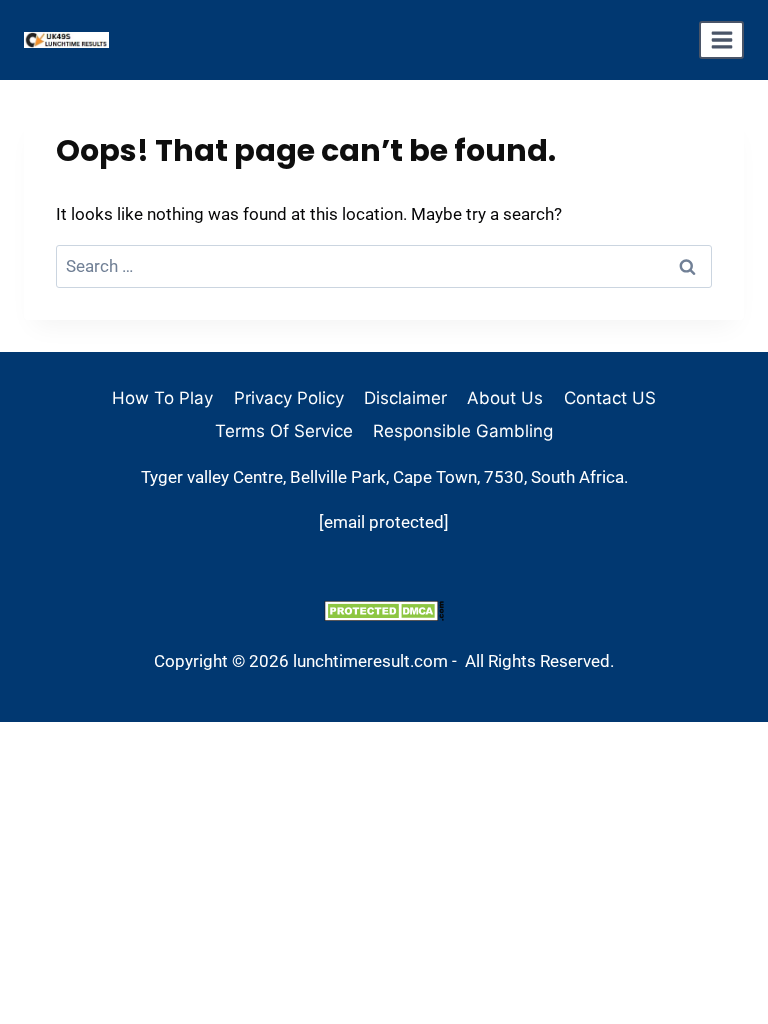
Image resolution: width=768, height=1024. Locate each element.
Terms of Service (284, 431)
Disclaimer (405, 398)
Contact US (610, 398)
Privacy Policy (289, 398)
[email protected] (384, 522)
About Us (505, 398)
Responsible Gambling (463, 431)
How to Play (162, 398)
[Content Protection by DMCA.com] (384, 610)
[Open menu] (721, 40)
